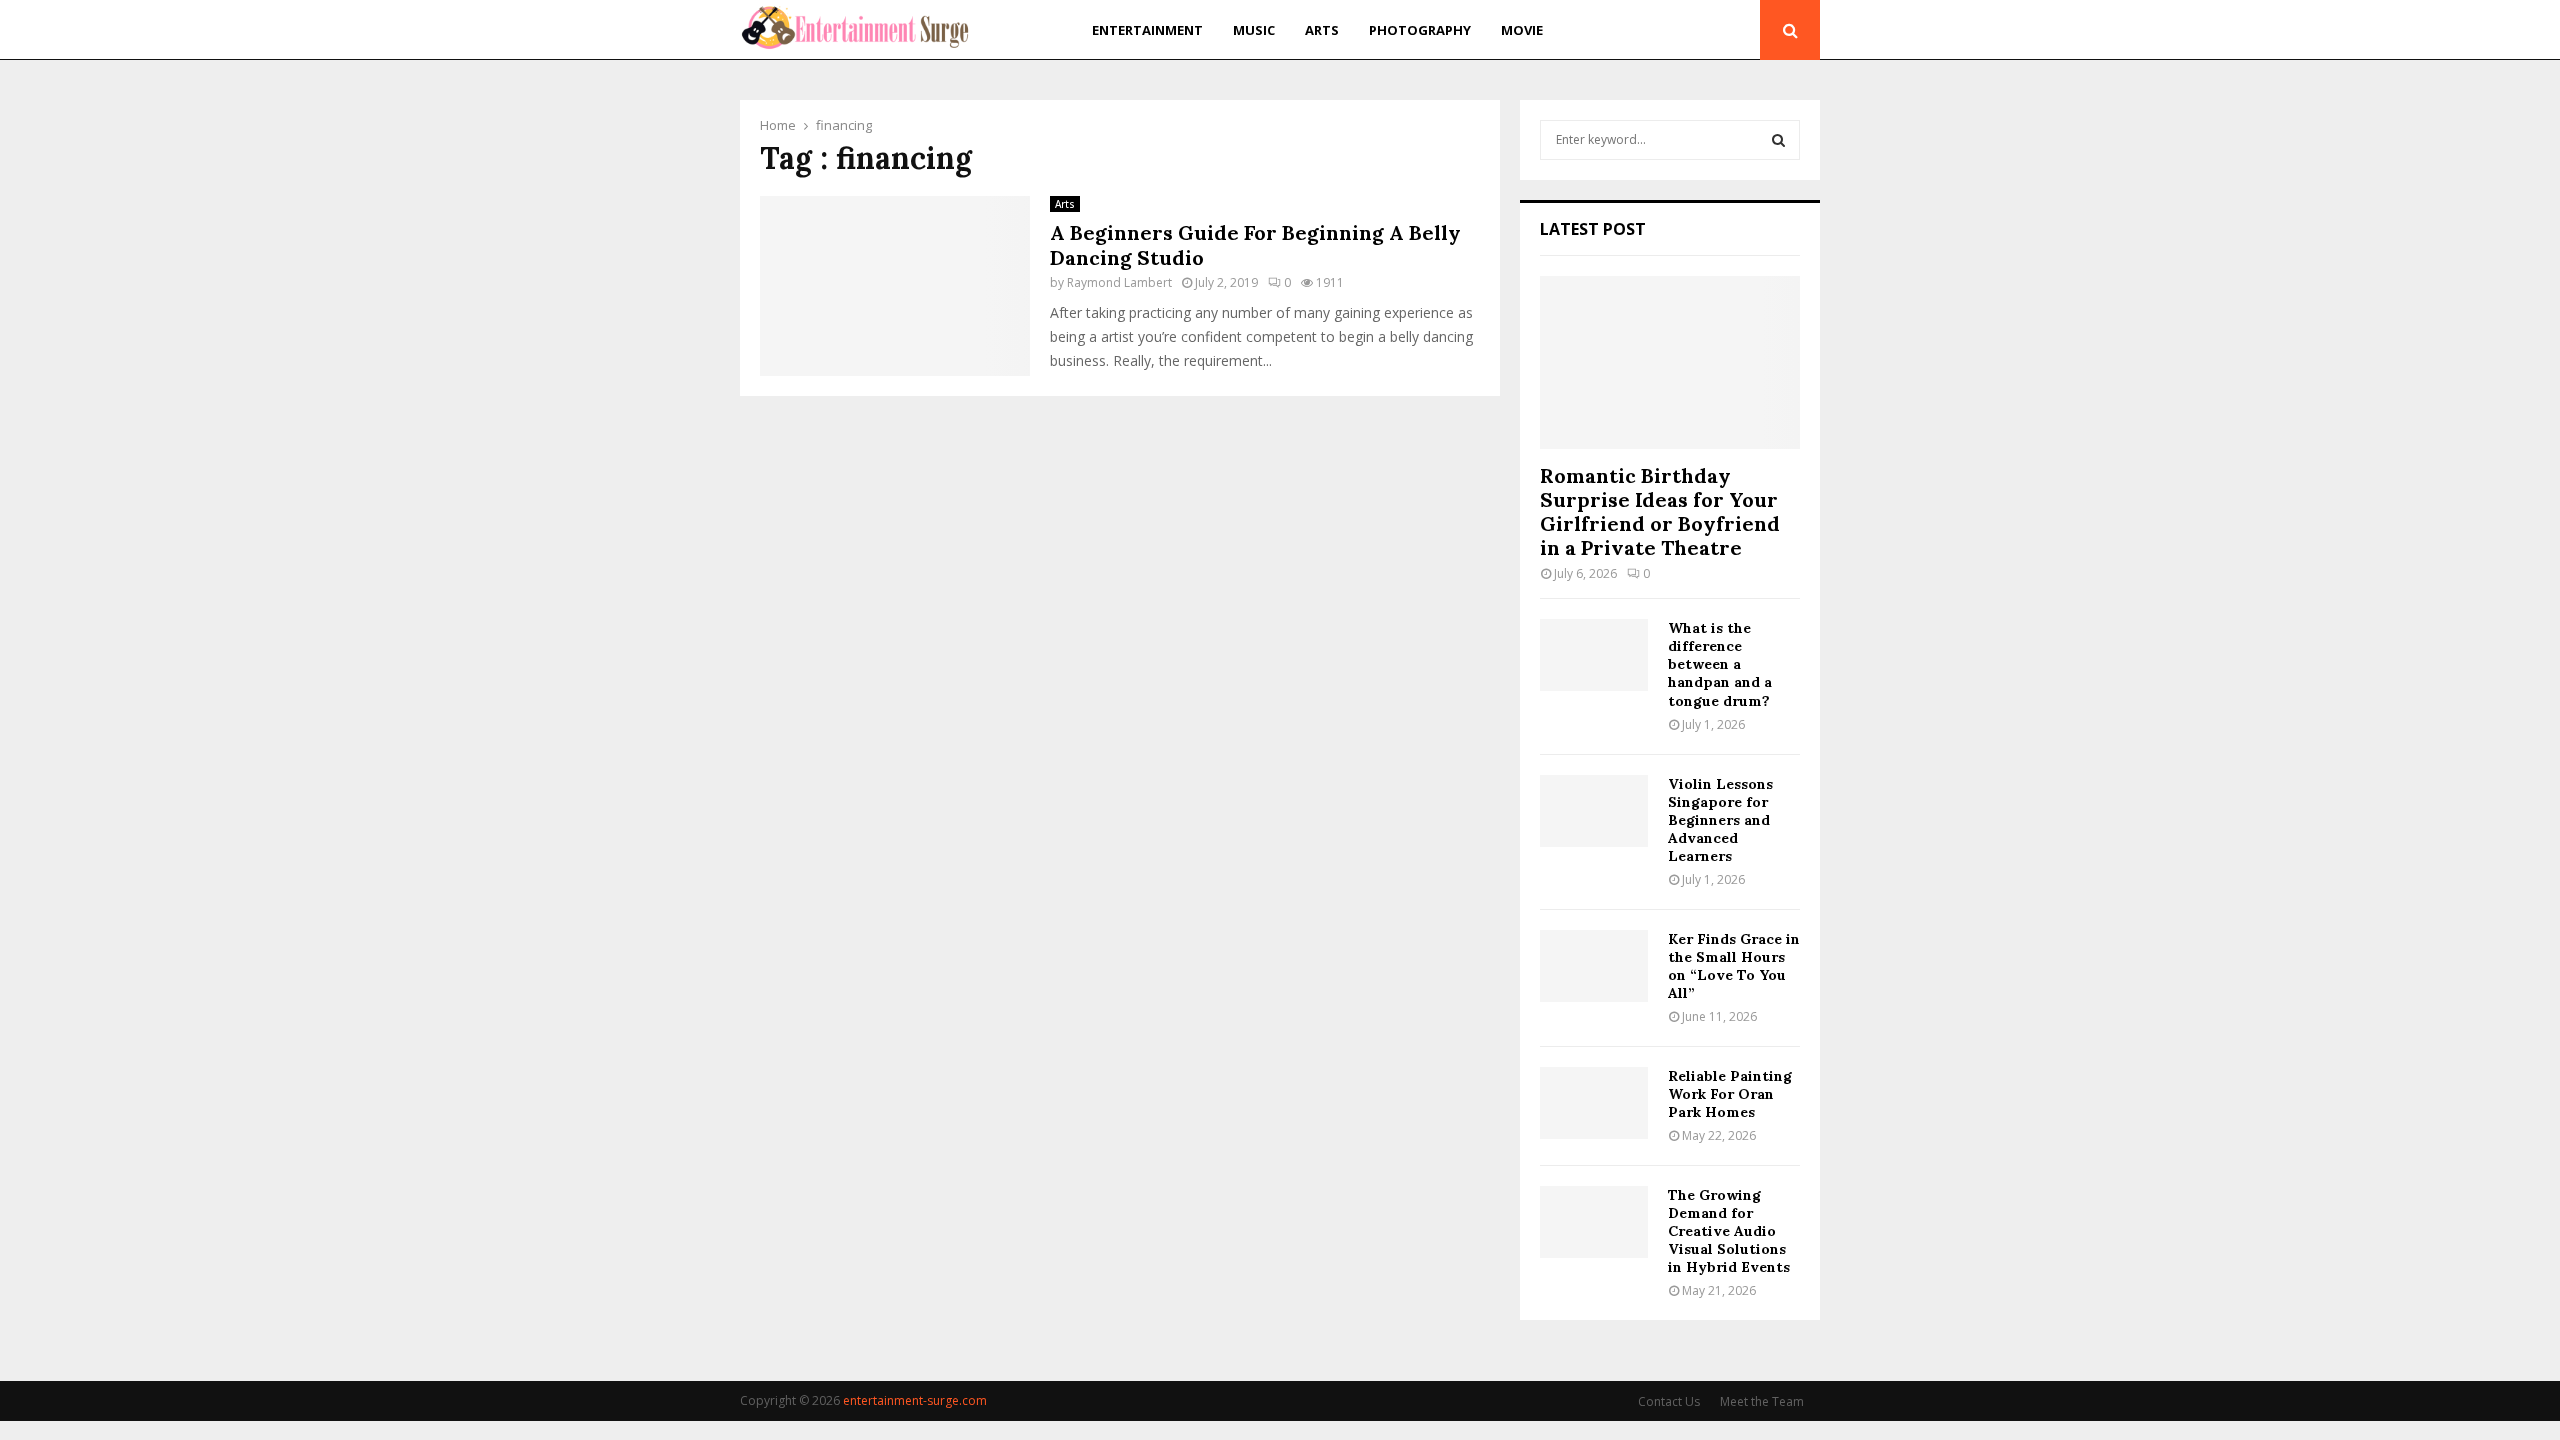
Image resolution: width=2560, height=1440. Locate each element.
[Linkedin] (1738, 30)
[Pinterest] (1715, 30)
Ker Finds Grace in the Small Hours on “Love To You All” (1734, 966)
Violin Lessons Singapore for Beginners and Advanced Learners (1720, 820)
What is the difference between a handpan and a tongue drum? (1720, 664)
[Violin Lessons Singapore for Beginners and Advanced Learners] (1594, 811)
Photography (1420, 30)
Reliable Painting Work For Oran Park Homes (1730, 1094)
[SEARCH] (1778, 140)
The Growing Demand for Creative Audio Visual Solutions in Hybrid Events (1729, 1231)
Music (1254, 30)
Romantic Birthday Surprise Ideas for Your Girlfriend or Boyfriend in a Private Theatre (1660, 511)
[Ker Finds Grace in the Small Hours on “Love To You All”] (1594, 966)
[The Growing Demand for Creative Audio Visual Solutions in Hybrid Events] (1594, 1222)
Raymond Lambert (1119, 282)
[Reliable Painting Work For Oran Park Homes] (1594, 1103)
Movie (1522, 30)
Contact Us (1669, 1401)
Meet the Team (1762, 1401)
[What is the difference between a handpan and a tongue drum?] (1594, 655)
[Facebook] (1670, 30)
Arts (1322, 30)
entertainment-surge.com (915, 1400)
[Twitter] (1692, 30)
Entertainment (1147, 30)
